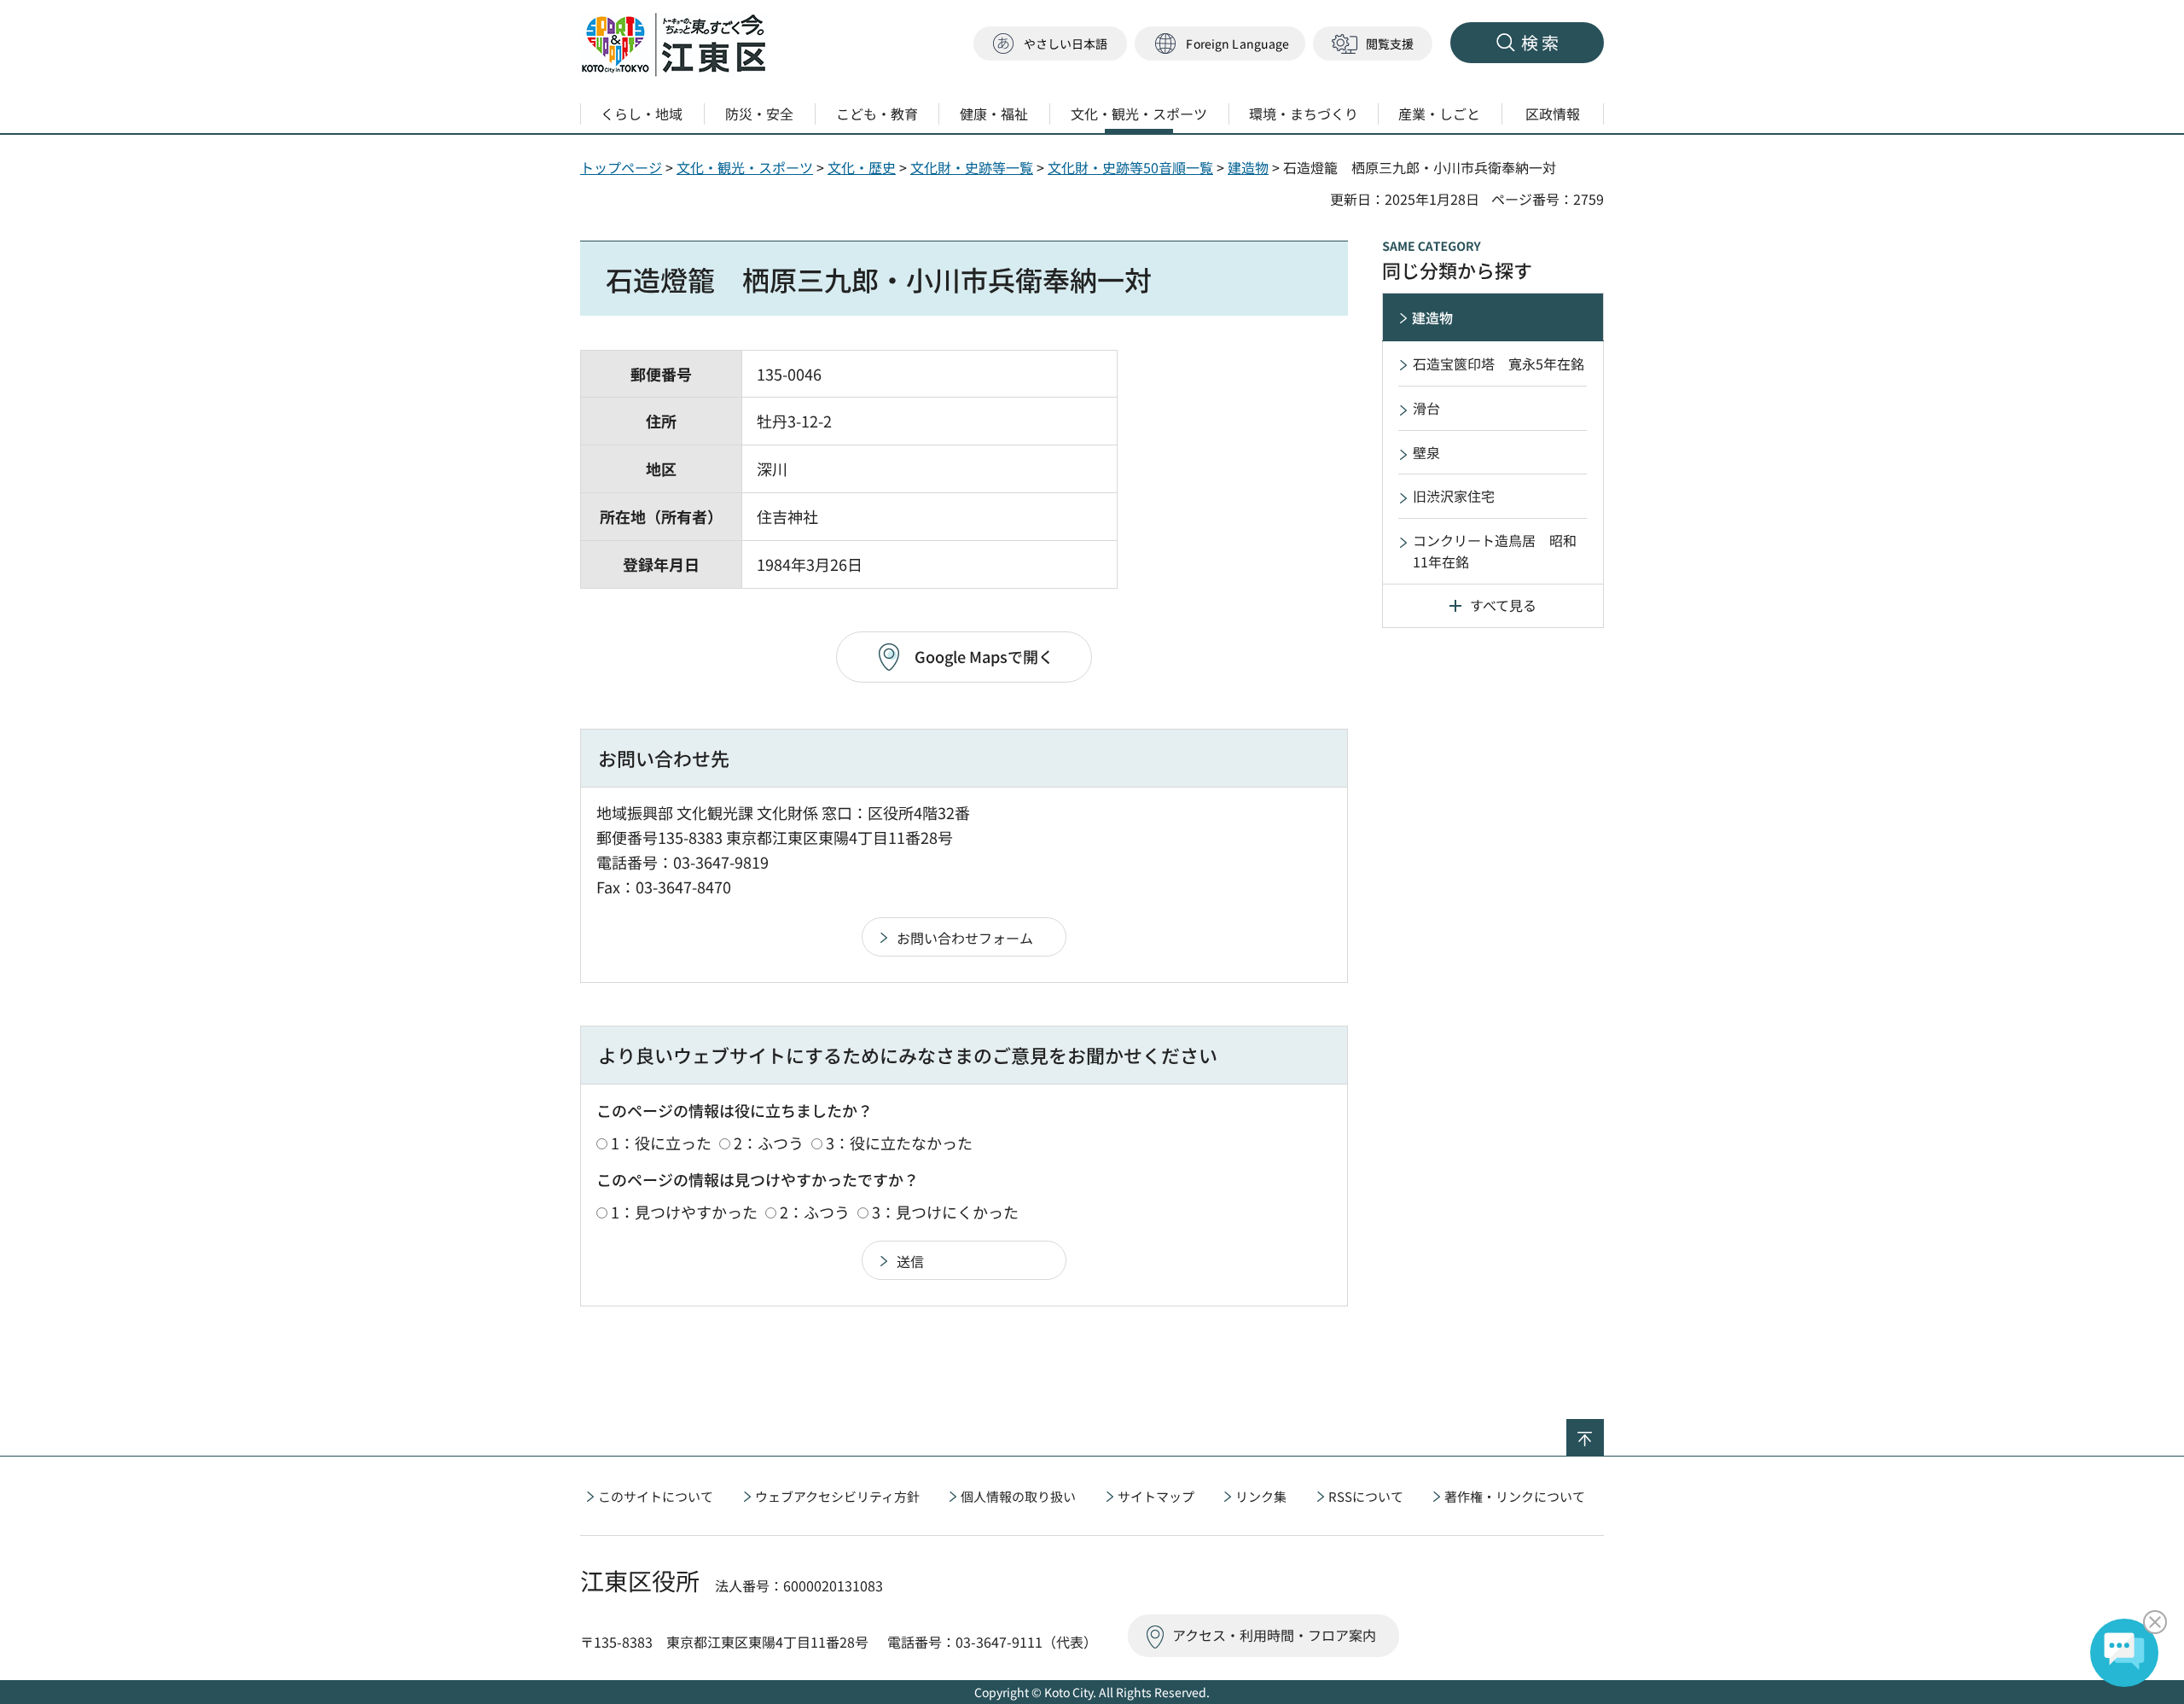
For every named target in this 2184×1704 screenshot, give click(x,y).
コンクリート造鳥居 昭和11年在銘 (1495, 551)
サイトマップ (1156, 1496)
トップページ (621, 167)
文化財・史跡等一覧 (972, 167)
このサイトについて (656, 1496)
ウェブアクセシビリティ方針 (837, 1496)
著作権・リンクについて (1515, 1496)
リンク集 (1261, 1496)
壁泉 (1426, 452)
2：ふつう (769, 1143)
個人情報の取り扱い (1018, 1496)
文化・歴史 (862, 167)
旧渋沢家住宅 (1454, 496)
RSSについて (1366, 1496)
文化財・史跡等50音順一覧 (1130, 167)
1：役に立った (661, 1143)
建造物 (1248, 167)
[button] (1220, 44)
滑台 (1426, 408)
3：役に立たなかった (899, 1143)
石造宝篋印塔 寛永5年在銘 (1499, 363)
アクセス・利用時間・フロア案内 (1274, 1635)
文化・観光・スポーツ (745, 167)
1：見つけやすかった (684, 1212)
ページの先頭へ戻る (1603, 1430)
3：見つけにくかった (945, 1212)
